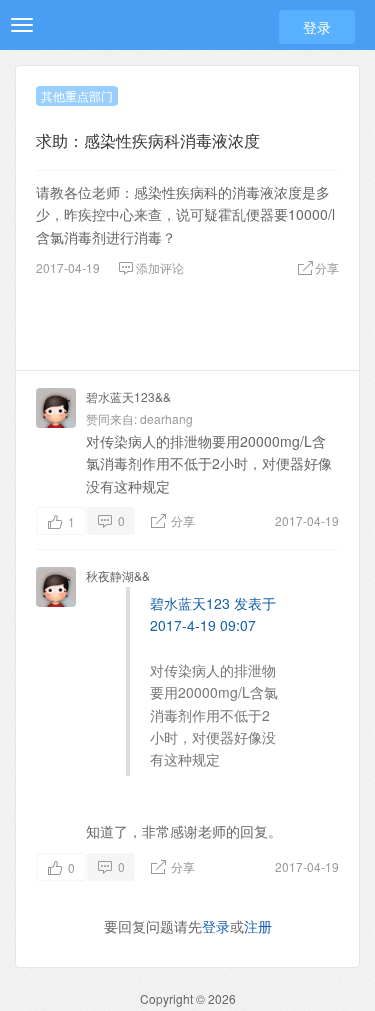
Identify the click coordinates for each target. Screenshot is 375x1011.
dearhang (166, 418)
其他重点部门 (77, 95)
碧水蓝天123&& (128, 396)
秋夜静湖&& (118, 575)
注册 (258, 926)
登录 (317, 27)
